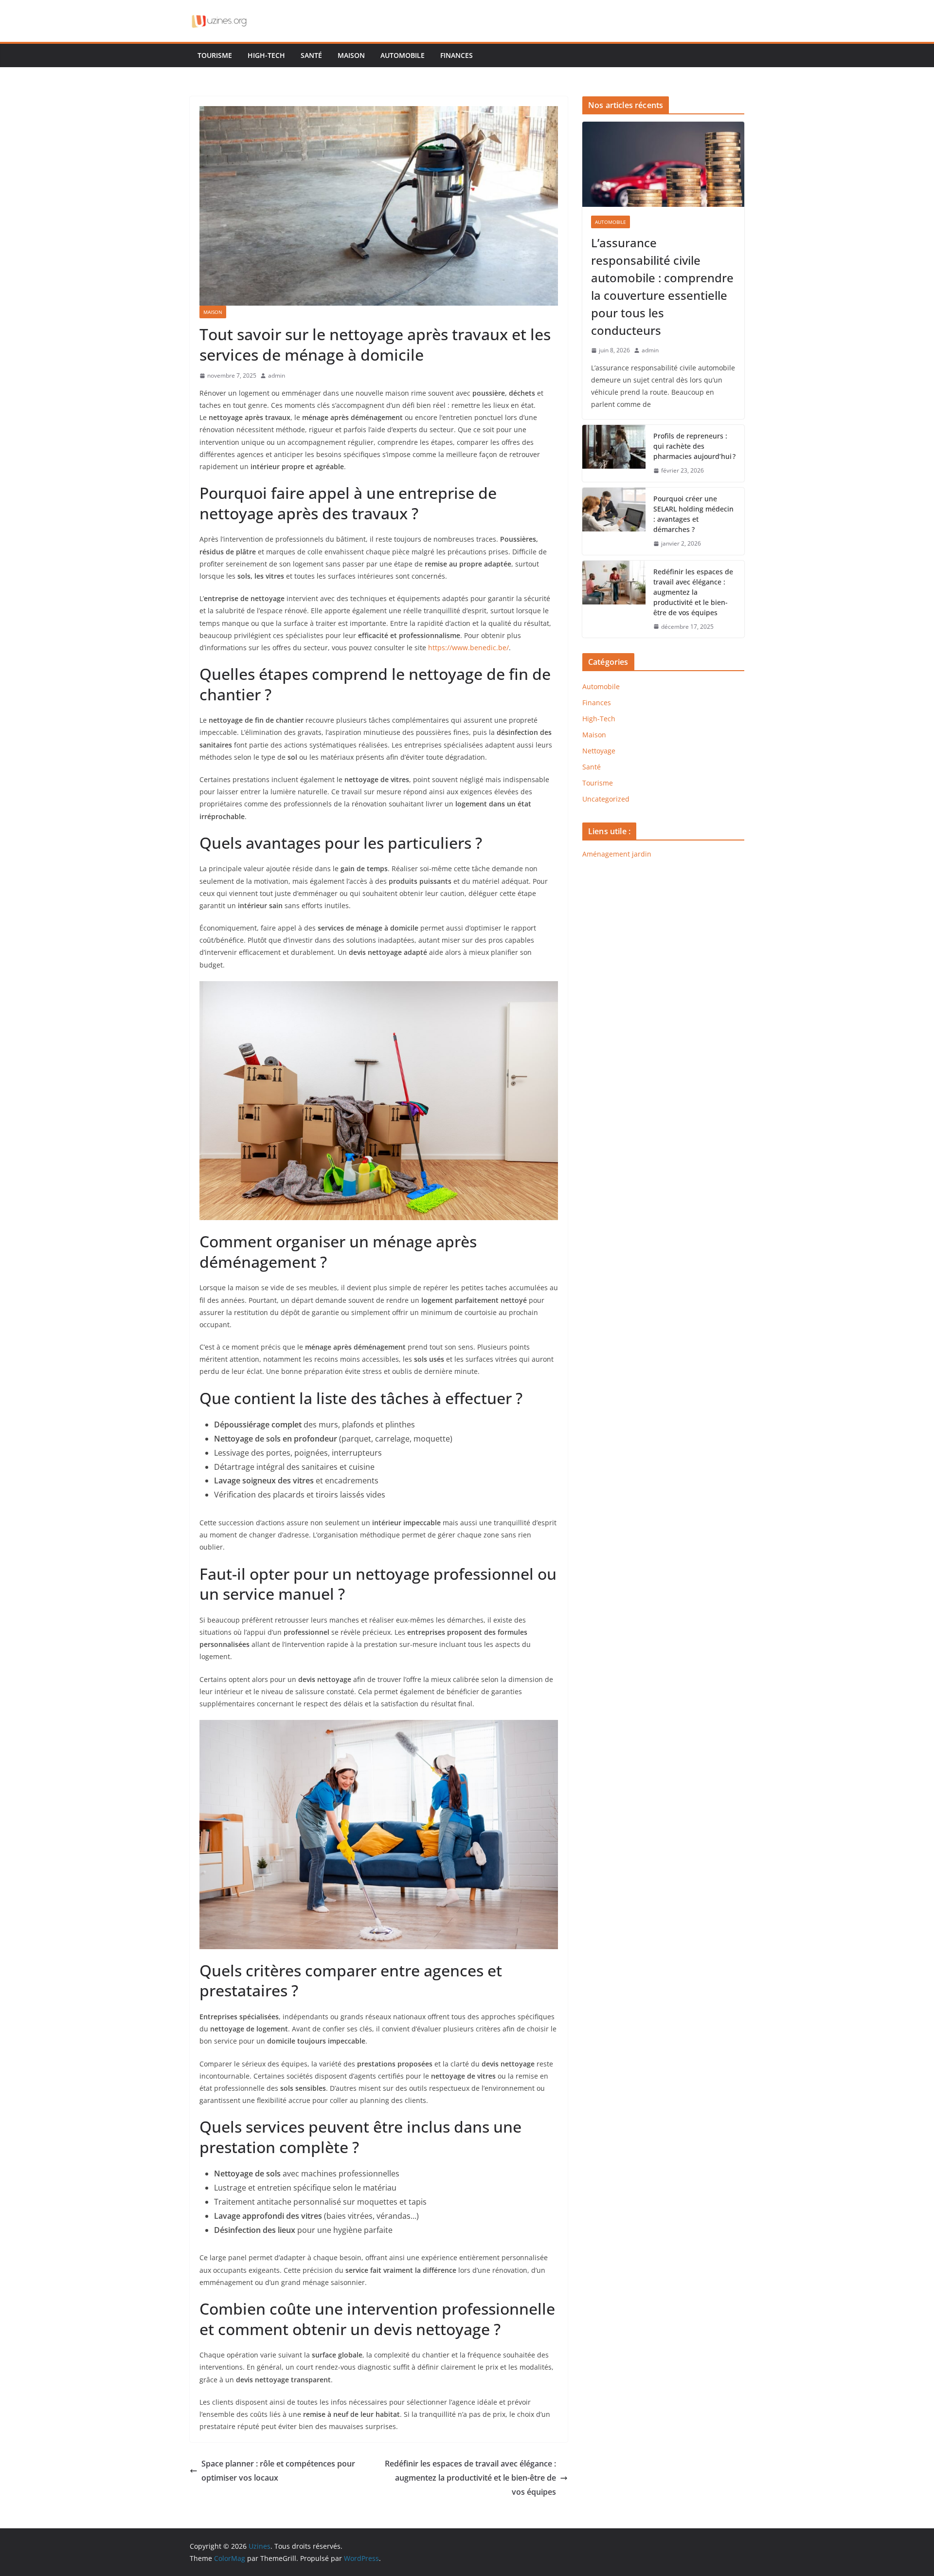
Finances (457, 55)
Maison (351, 55)
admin (277, 375)
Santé (311, 55)
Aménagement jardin (617, 854)
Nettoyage (599, 751)
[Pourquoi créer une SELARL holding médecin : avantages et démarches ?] (614, 521)
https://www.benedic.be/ (468, 648)
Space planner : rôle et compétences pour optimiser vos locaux (278, 2471)
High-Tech (266, 55)
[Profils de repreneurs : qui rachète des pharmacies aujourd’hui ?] (614, 453)
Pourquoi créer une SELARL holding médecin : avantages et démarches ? (693, 514)
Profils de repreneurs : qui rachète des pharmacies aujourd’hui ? (694, 446)
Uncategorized (606, 799)
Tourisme (215, 55)
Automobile (403, 55)
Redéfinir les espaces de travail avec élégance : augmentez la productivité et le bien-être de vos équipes (470, 2478)
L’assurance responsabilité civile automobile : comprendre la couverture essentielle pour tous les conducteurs (662, 286)
